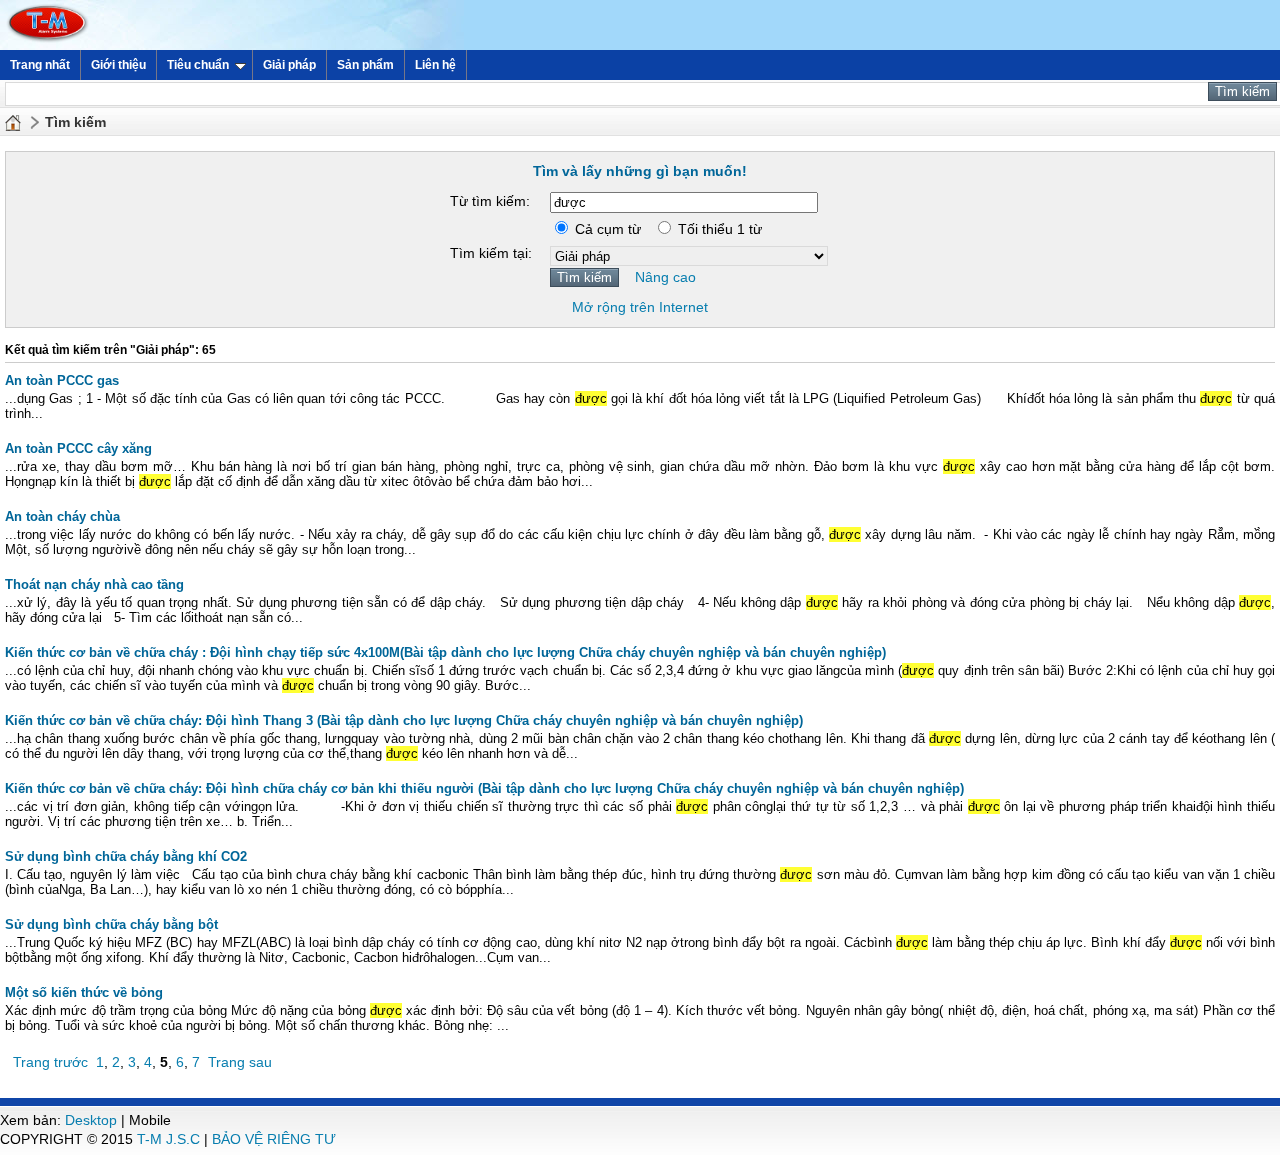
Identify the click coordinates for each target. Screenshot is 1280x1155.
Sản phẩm (365, 65)
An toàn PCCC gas (62, 380)
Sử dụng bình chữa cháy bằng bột (111, 924)
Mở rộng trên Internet (640, 307)
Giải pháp (289, 65)
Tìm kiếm (75, 122)
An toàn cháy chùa (62, 516)
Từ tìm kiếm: (490, 201)
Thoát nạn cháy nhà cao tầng (94, 584)
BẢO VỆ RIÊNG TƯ (274, 1139)
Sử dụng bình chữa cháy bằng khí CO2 (126, 856)
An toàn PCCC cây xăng (78, 448)
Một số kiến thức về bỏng (84, 992)
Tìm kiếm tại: (491, 253)
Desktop (91, 1120)
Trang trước (50, 1062)
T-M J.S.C (168, 1139)
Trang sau (240, 1062)
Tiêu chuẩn (198, 65)
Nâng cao (665, 277)
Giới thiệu (118, 65)
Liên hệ (435, 65)
